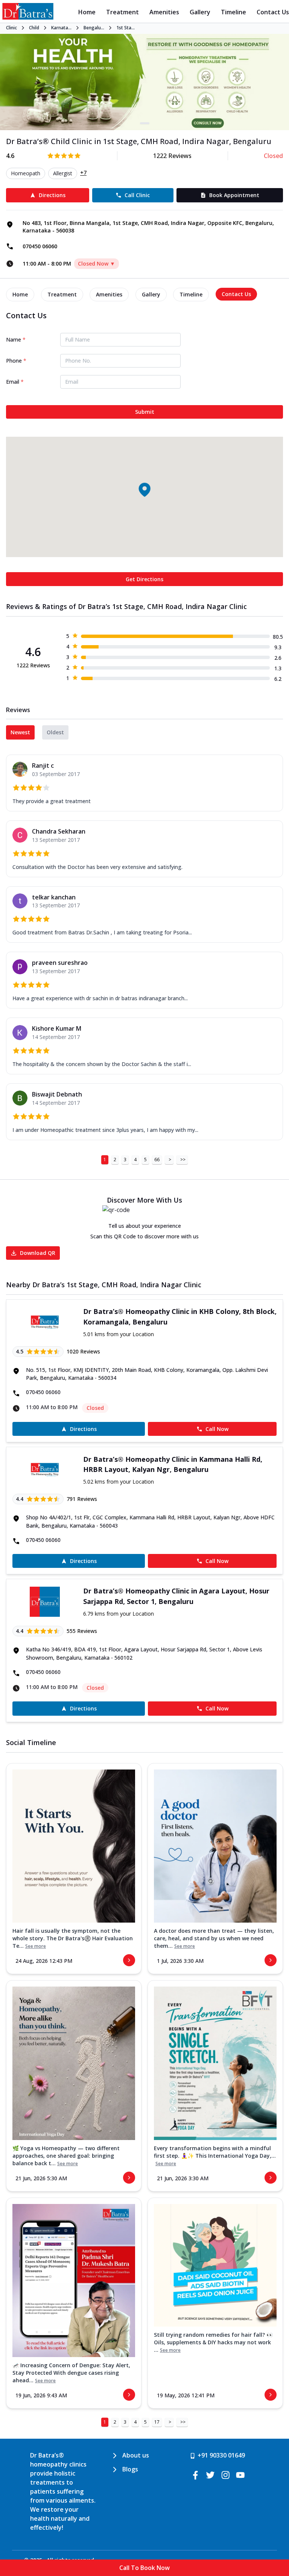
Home (87, 12)
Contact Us (273, 12)
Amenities (164, 12)
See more (36, 1946)
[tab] (20, 295)
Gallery (200, 12)
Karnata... (61, 28)
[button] (144, 489)
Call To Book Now (144, 2568)
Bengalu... (94, 28)
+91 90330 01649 (221, 2455)
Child (34, 28)
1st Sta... (125, 28)
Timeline (233, 12)
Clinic (11, 28)
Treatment (122, 12)
